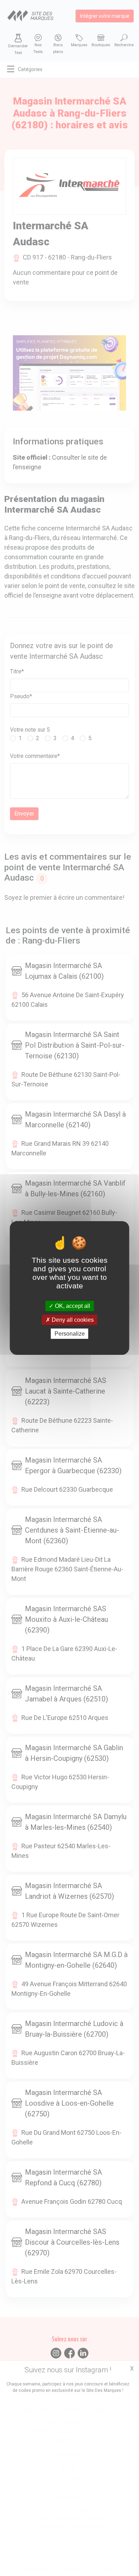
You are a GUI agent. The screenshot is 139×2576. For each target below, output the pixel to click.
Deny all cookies (72, 1320)
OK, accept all (72, 1306)
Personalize (70, 1334)
